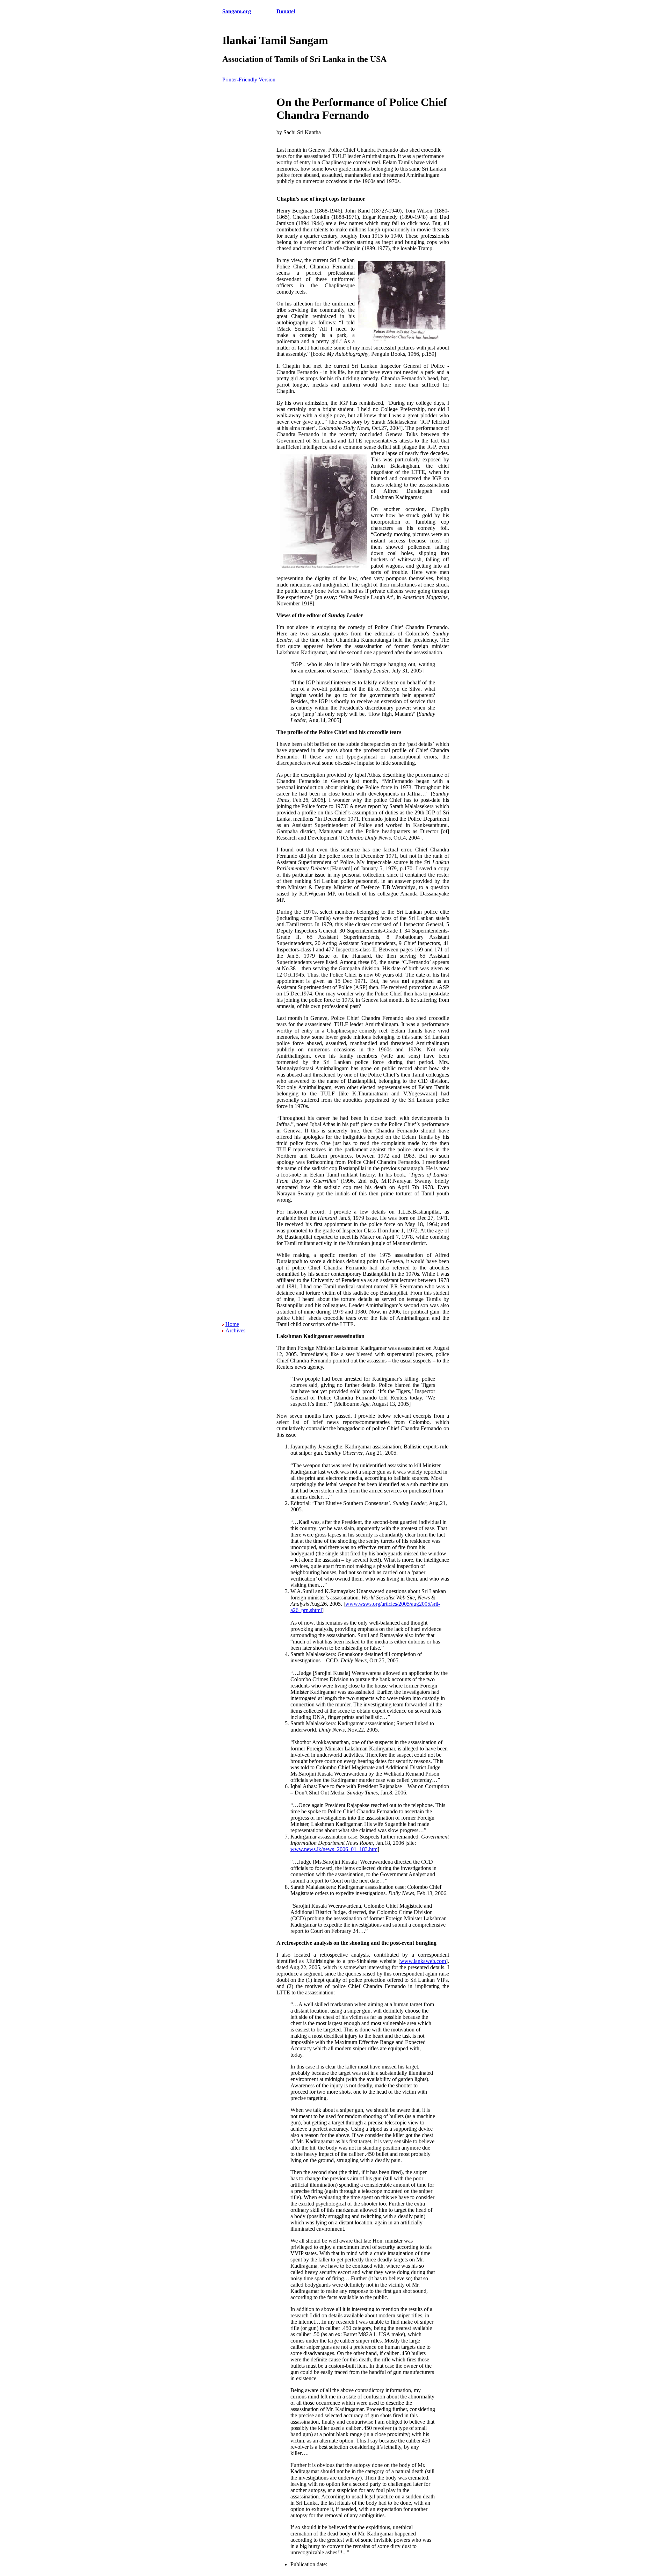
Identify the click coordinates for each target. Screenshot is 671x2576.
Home (232, 1324)
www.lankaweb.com (423, 1961)
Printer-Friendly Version (249, 80)
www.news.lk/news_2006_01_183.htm (334, 1849)
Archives (235, 1330)
